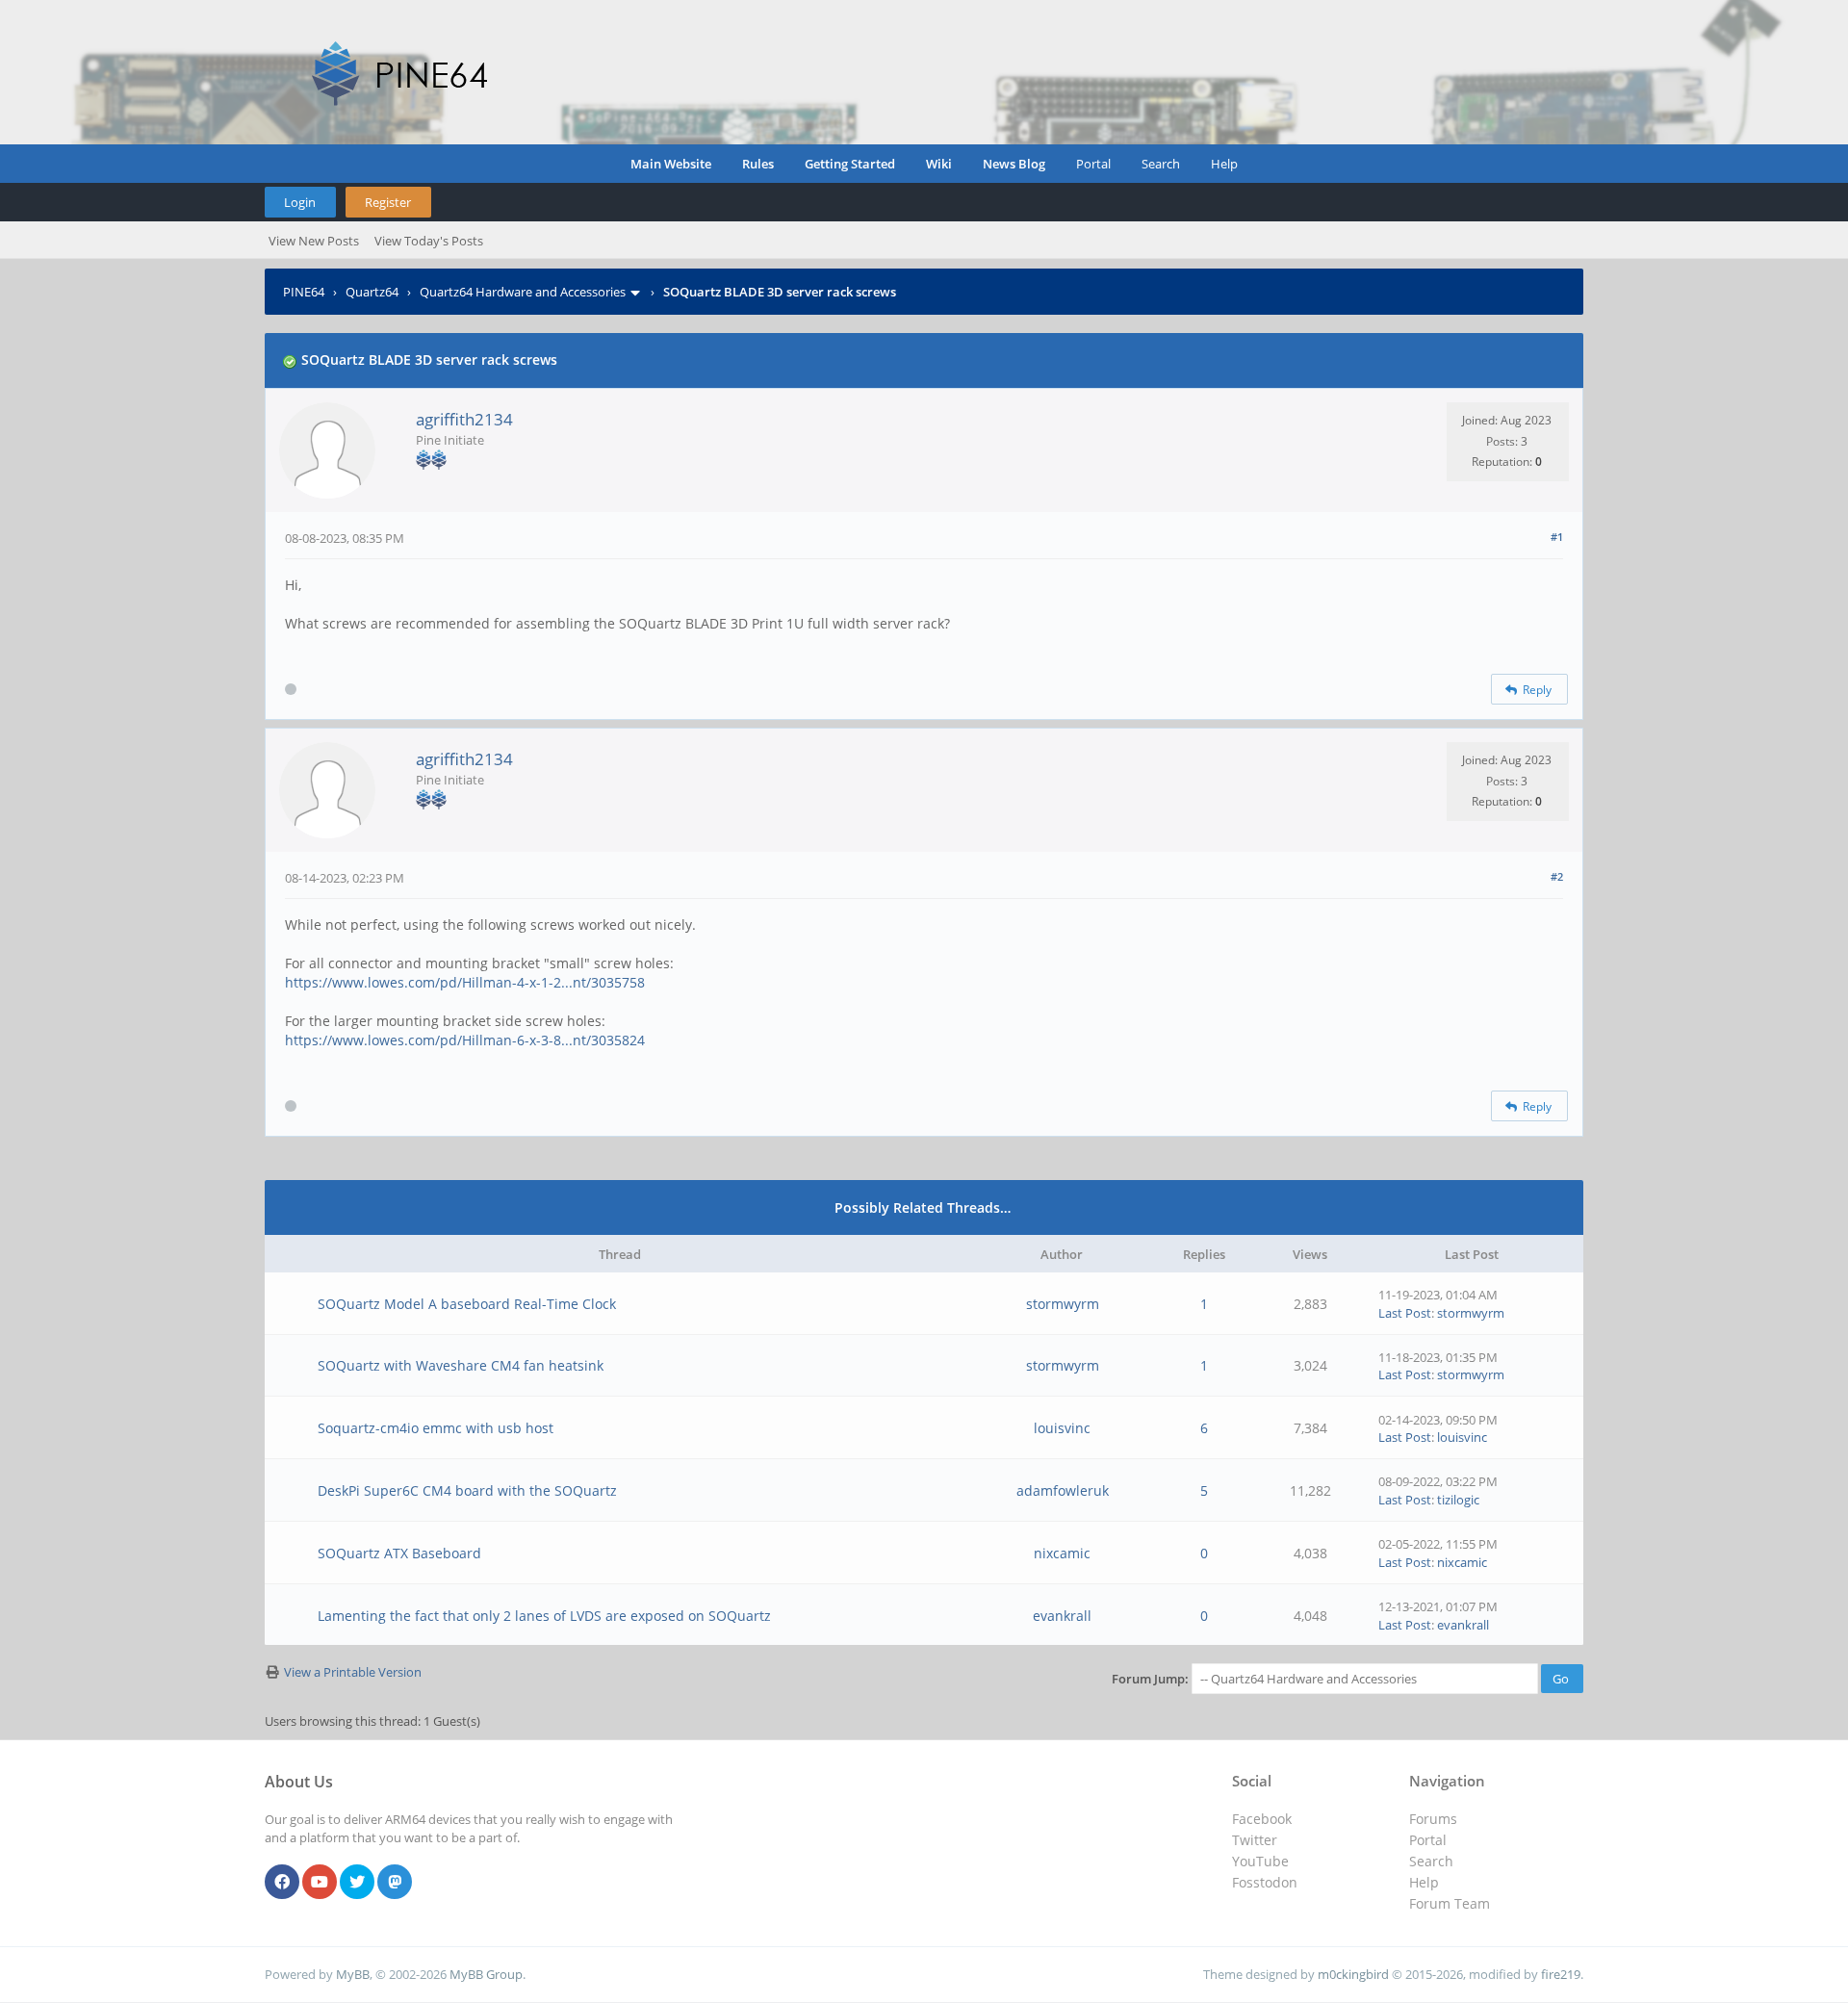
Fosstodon (1265, 1882)
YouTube (1260, 1861)
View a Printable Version (353, 1672)
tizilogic (1458, 1500)
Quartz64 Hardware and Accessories (523, 292)
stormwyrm (1063, 1304)
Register (388, 202)
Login (300, 202)
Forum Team (1450, 1903)
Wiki (939, 164)
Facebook (1262, 1819)
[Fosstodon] (395, 1883)
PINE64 (304, 292)
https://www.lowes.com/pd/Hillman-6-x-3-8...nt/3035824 (465, 1040)
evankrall (1062, 1616)
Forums (1433, 1819)
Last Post (1405, 1313)
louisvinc (1062, 1428)
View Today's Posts (429, 241)
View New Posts (314, 241)
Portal (1093, 164)
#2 (1557, 876)
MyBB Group (486, 1974)
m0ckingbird (1353, 1974)
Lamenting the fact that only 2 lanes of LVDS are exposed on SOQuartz (544, 1616)
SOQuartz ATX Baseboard (399, 1553)
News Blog (1014, 164)
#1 (1557, 537)
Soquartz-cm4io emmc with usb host (436, 1428)
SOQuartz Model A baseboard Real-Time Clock (467, 1304)
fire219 (1561, 1974)
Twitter (1255, 1840)
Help (1224, 164)
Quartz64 (372, 292)
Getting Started (850, 164)
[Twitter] (357, 1883)
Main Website (671, 164)
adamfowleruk (1063, 1490)
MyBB (353, 1974)
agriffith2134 (464, 419)
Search (1161, 164)
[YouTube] (320, 1883)
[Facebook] (282, 1883)
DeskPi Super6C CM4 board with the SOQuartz (467, 1490)
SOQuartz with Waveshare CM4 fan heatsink (461, 1365)
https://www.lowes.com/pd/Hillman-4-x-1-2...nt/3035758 (465, 982)
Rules (758, 164)
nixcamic (1062, 1553)
